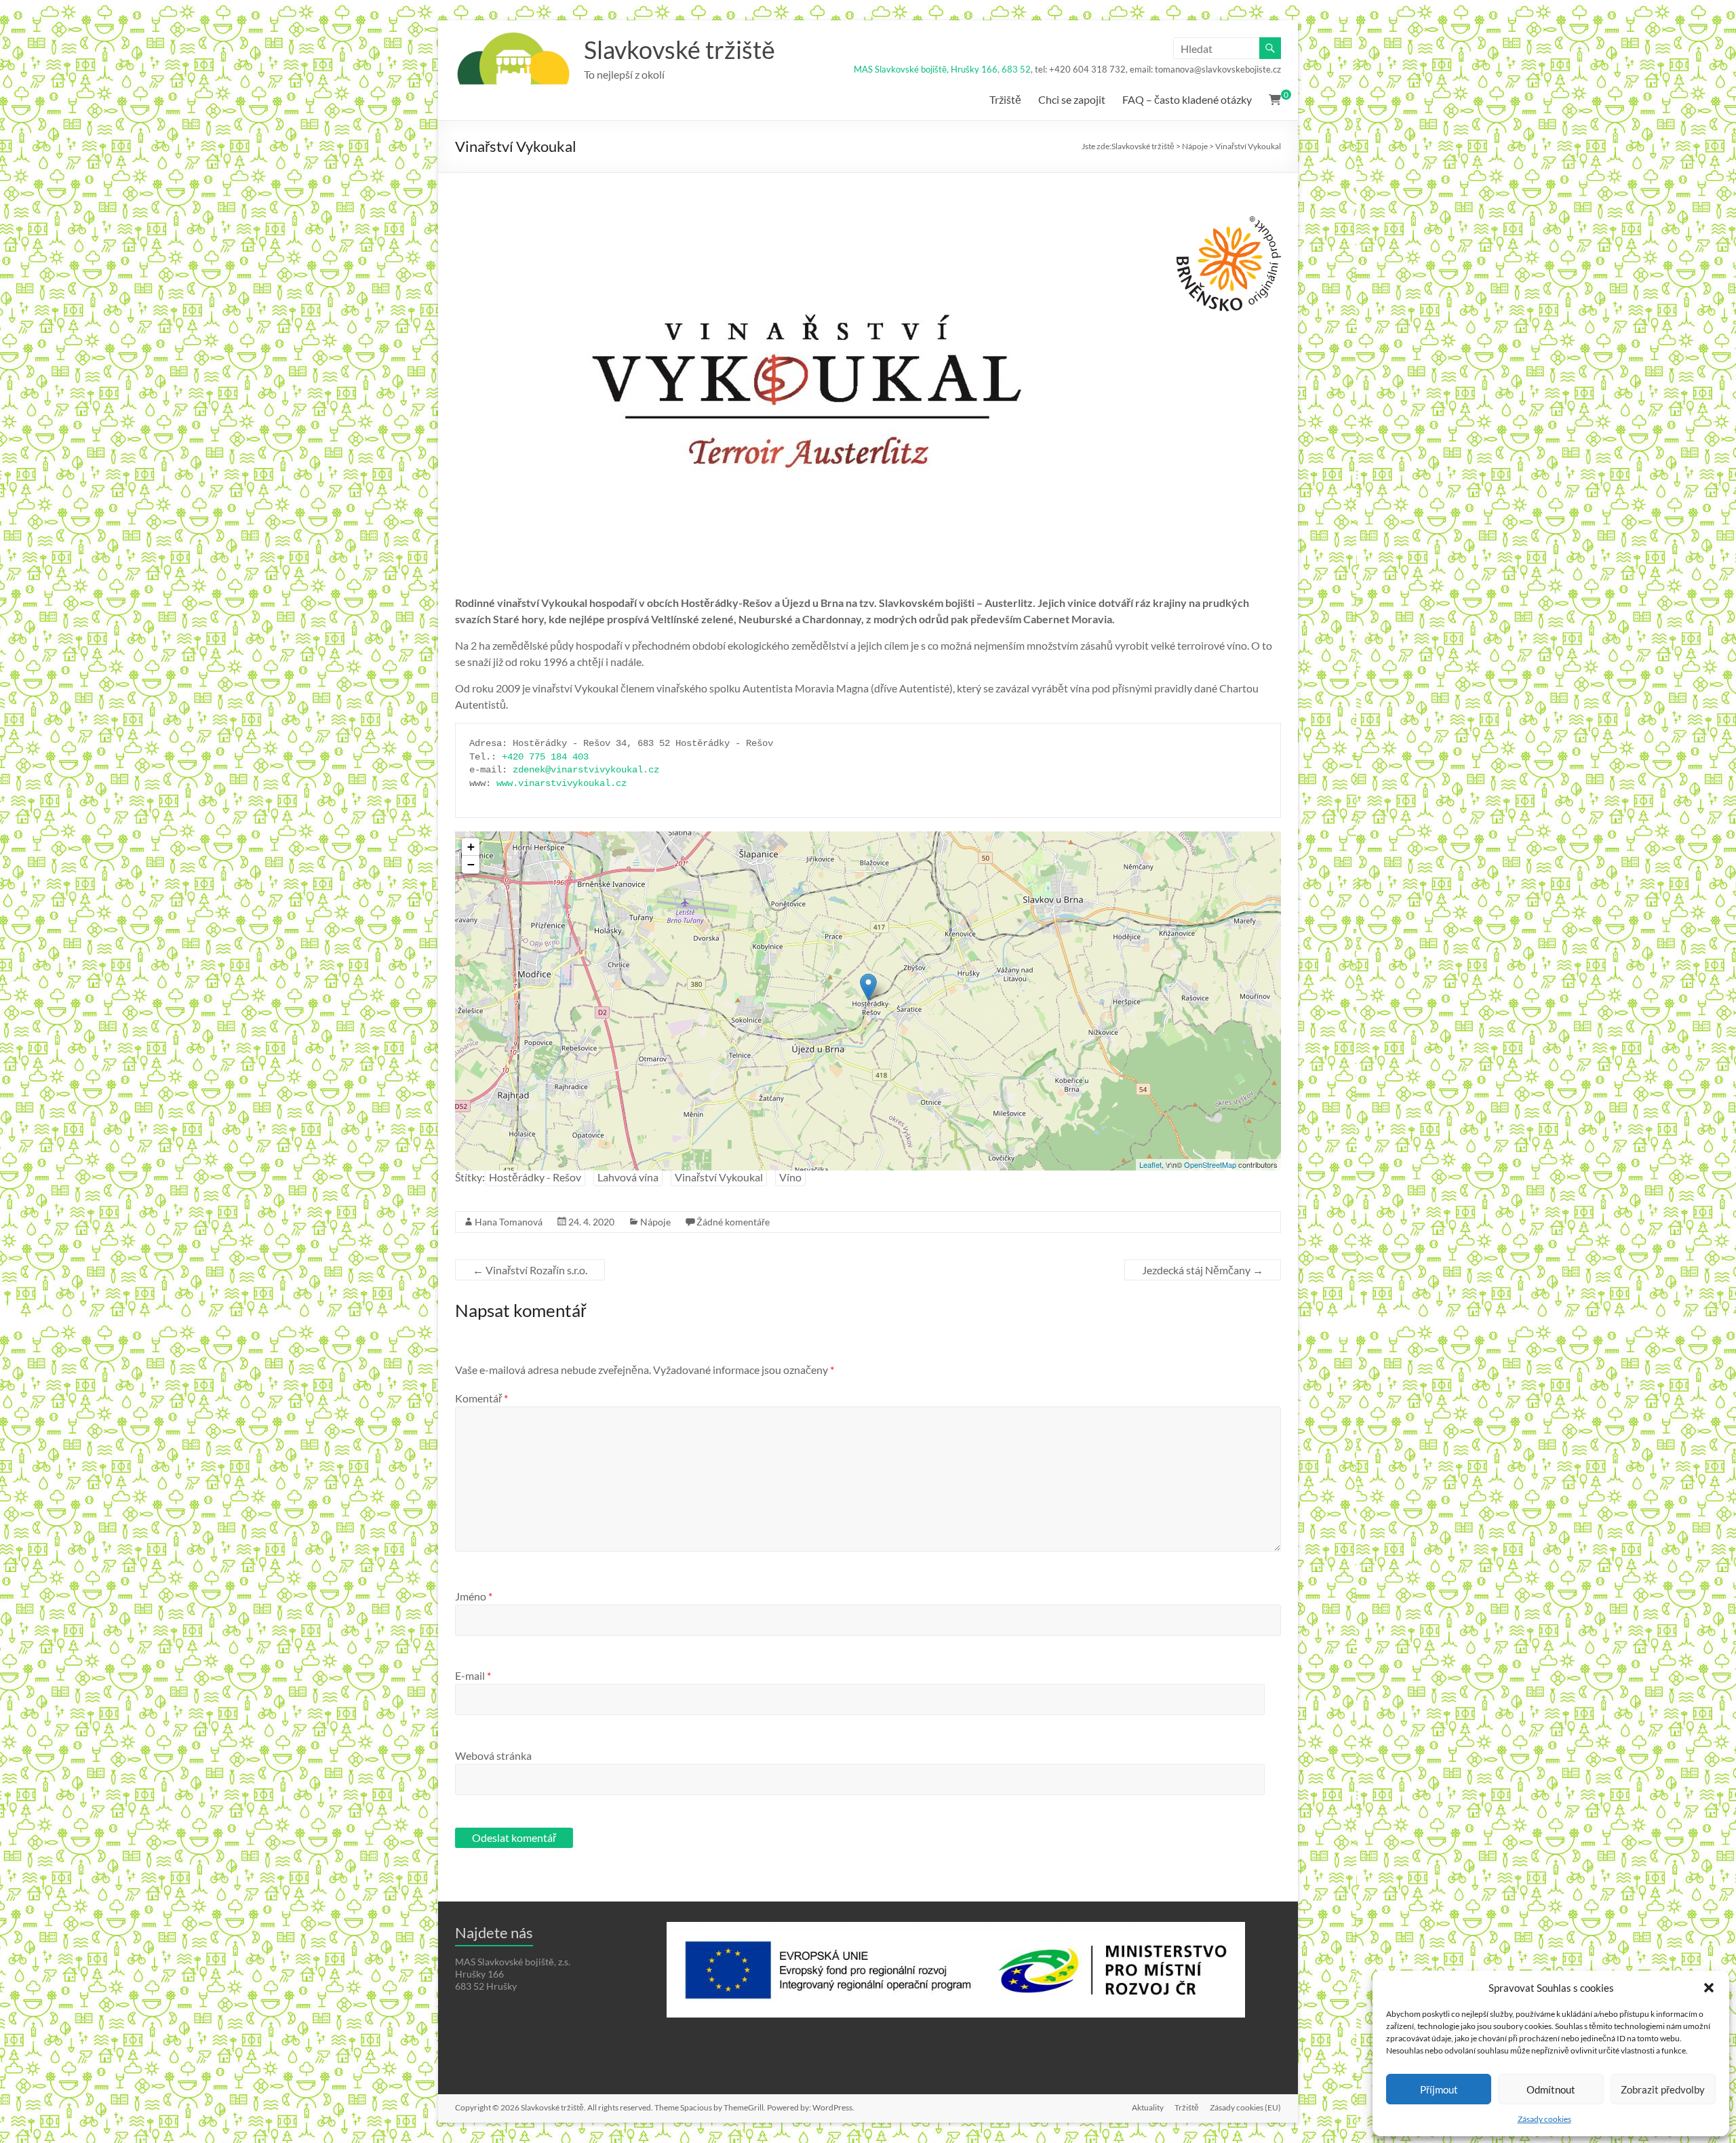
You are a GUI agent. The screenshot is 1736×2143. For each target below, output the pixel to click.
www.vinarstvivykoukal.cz (561, 783)
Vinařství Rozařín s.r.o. (530, 1270)
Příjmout (1439, 2089)
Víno (790, 1177)
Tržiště (1005, 99)
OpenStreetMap (1210, 1164)
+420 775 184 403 (545, 757)
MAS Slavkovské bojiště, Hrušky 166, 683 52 (942, 69)
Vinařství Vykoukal (719, 1177)
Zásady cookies (1544, 2119)
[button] (1709, 1988)
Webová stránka (493, 1755)
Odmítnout (1551, 2089)
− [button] (471, 864)
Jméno (474, 1596)
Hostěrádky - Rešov (535, 1177)
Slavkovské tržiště (679, 50)
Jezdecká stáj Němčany (1203, 1270)
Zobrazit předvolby (1663, 2089)
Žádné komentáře (733, 1222)
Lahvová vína (628, 1177)
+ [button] (471, 847)
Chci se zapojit (1072, 99)
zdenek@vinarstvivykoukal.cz (586, 770)
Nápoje (655, 1222)
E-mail (473, 1675)
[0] (1275, 100)
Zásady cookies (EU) (1245, 2107)
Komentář (481, 1398)
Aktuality (1148, 2107)
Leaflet (1150, 1164)
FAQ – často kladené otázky (1187, 99)
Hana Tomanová (509, 1222)
